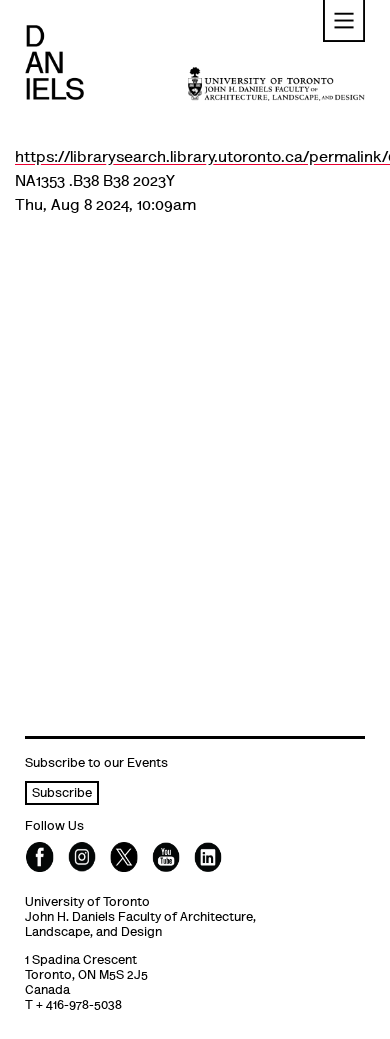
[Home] (54, 62)
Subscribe (62, 794)
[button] (344, 21)
